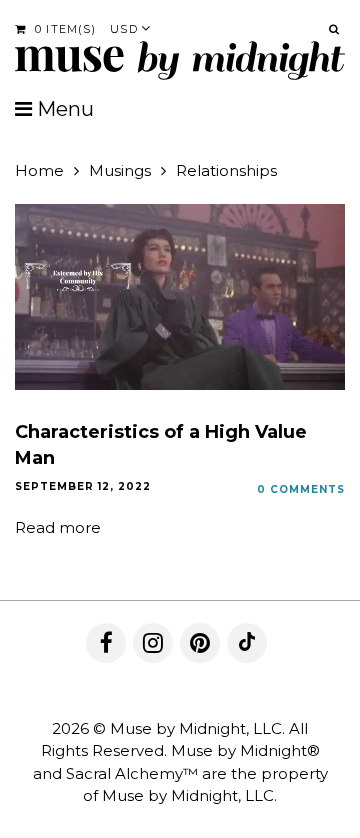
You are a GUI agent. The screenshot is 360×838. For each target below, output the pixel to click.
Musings (120, 170)
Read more (58, 527)
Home (39, 170)
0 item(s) (63, 29)
